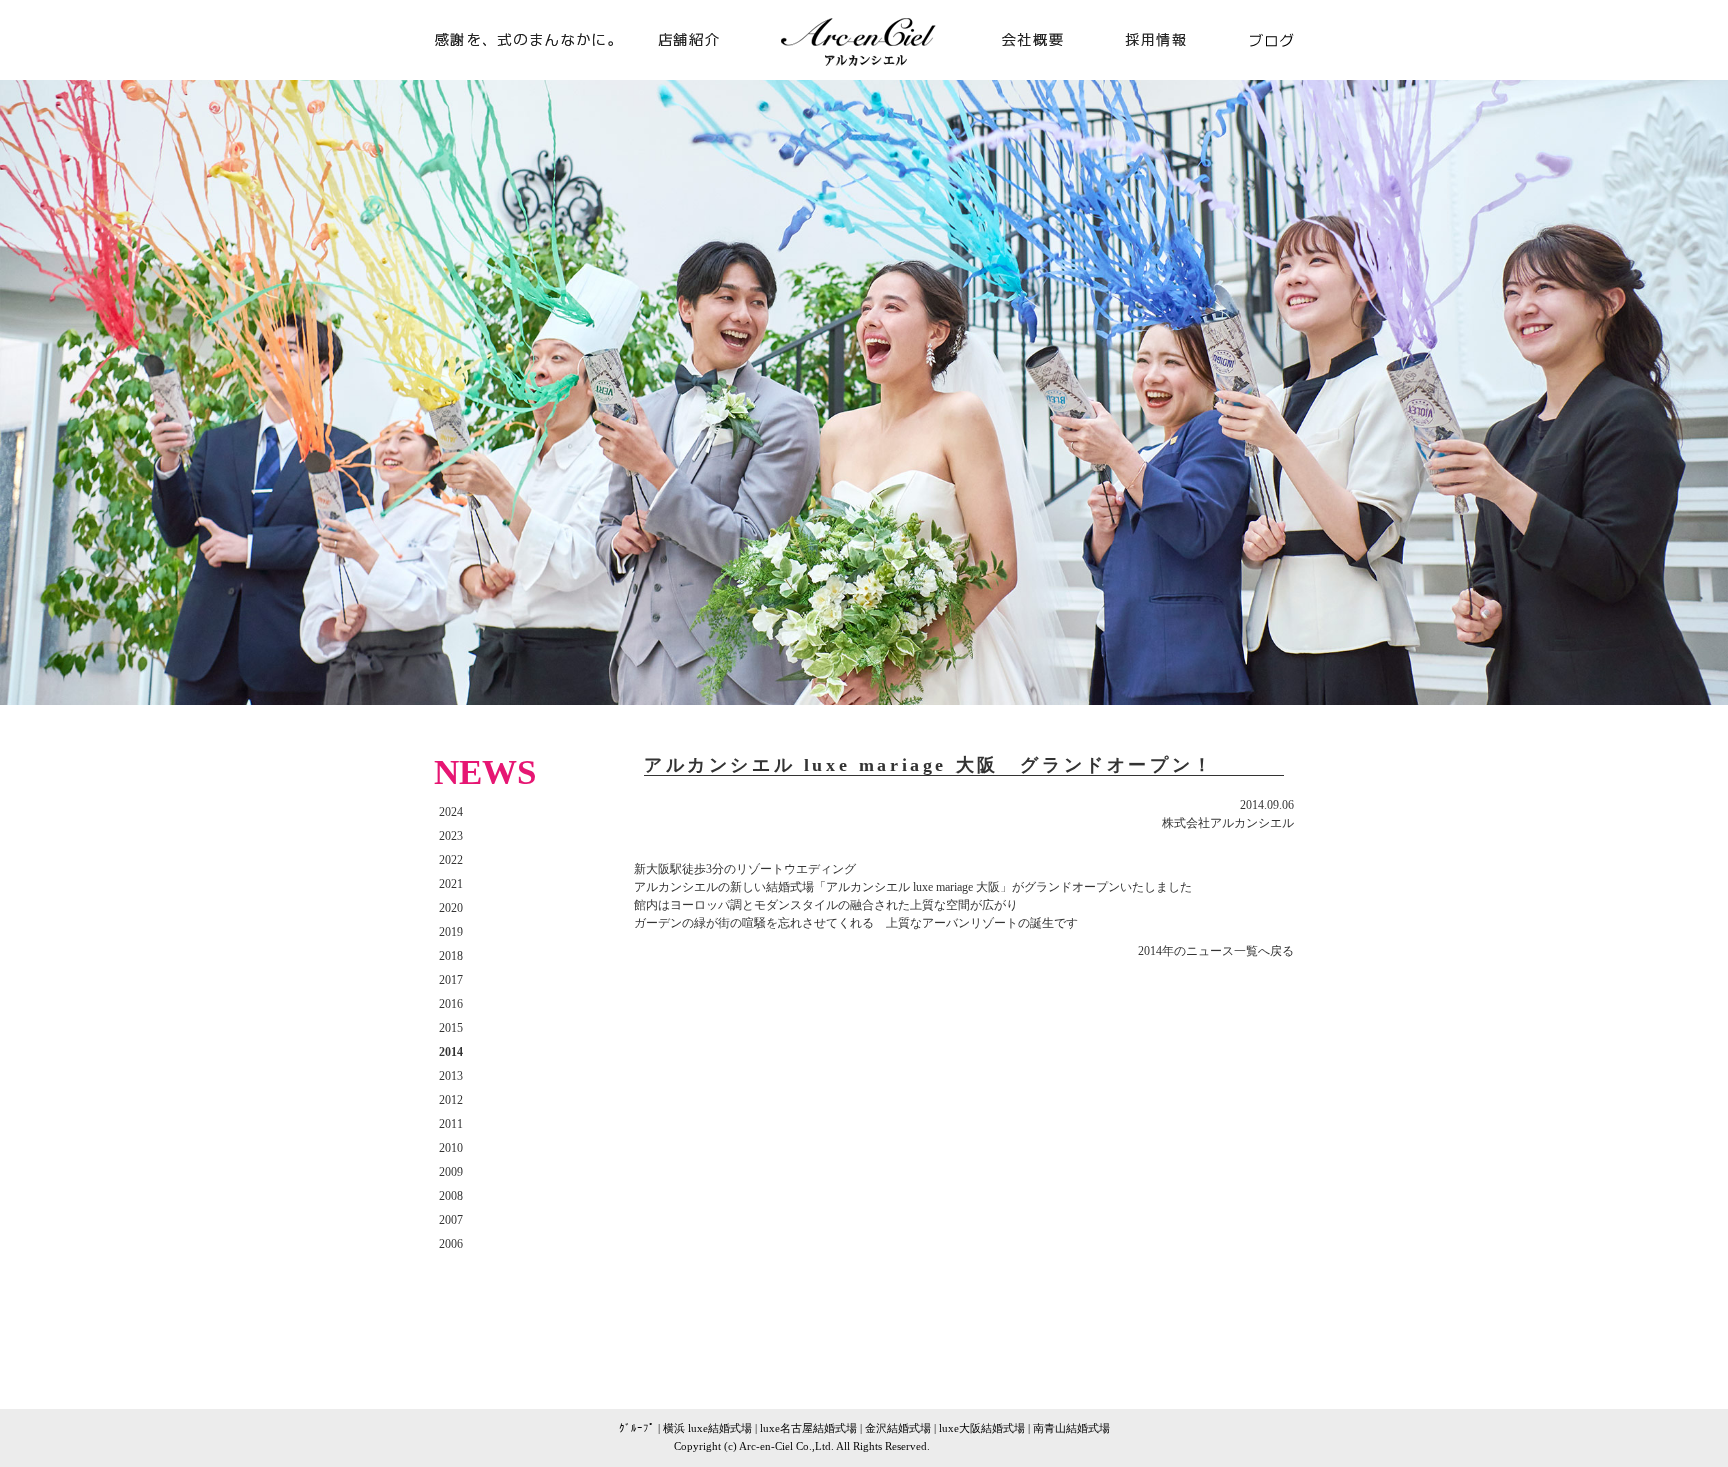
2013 (451, 1076)
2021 (451, 884)
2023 (451, 836)
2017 (451, 980)
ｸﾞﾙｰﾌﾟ (637, 1428)
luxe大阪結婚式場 (982, 1428)
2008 (451, 1196)
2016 (451, 1004)
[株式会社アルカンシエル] (864, 72)
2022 (451, 860)
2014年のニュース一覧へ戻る (1216, 951)
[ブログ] (1256, 71)
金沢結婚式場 (898, 1428)
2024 (451, 812)
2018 (451, 956)
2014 (451, 1052)
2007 (451, 1220)
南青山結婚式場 (1071, 1428)
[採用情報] (1156, 71)
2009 (451, 1172)
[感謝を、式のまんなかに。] (534, 71)
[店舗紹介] (704, 71)
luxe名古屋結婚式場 (808, 1428)
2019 (451, 932)
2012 (451, 1100)
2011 (451, 1124)
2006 (451, 1244)
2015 (451, 1028)
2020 (451, 908)
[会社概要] (1024, 71)
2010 (451, 1148)
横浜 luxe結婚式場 (707, 1428)
